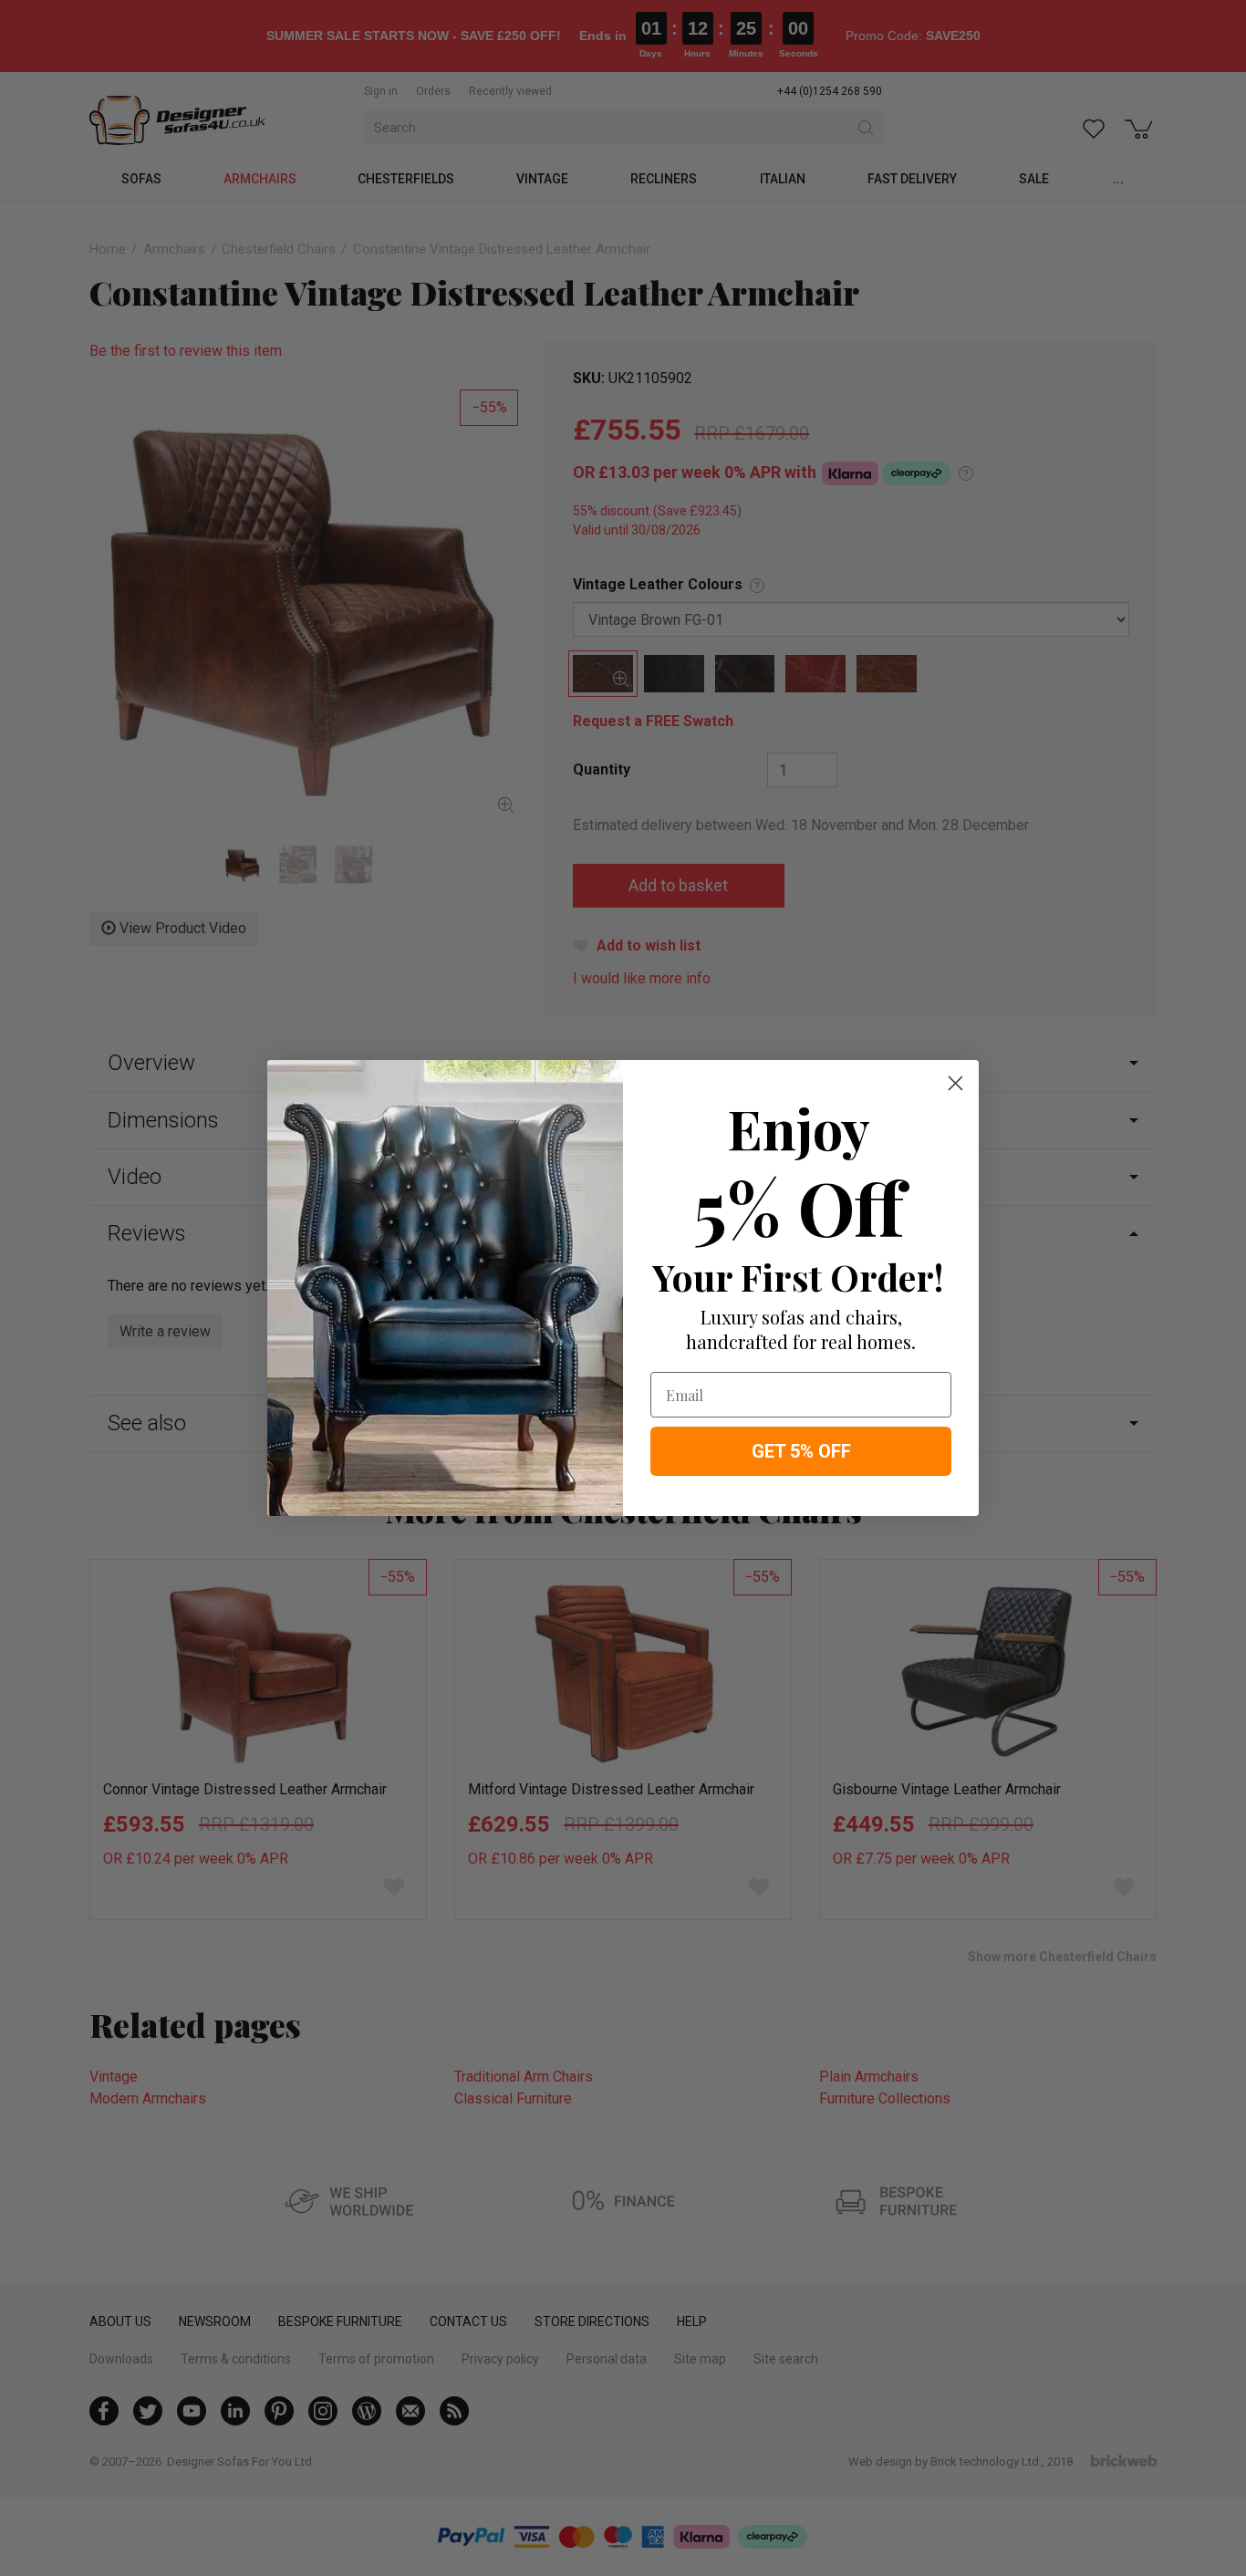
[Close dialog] (955, 1083)
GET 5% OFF (801, 1451)
